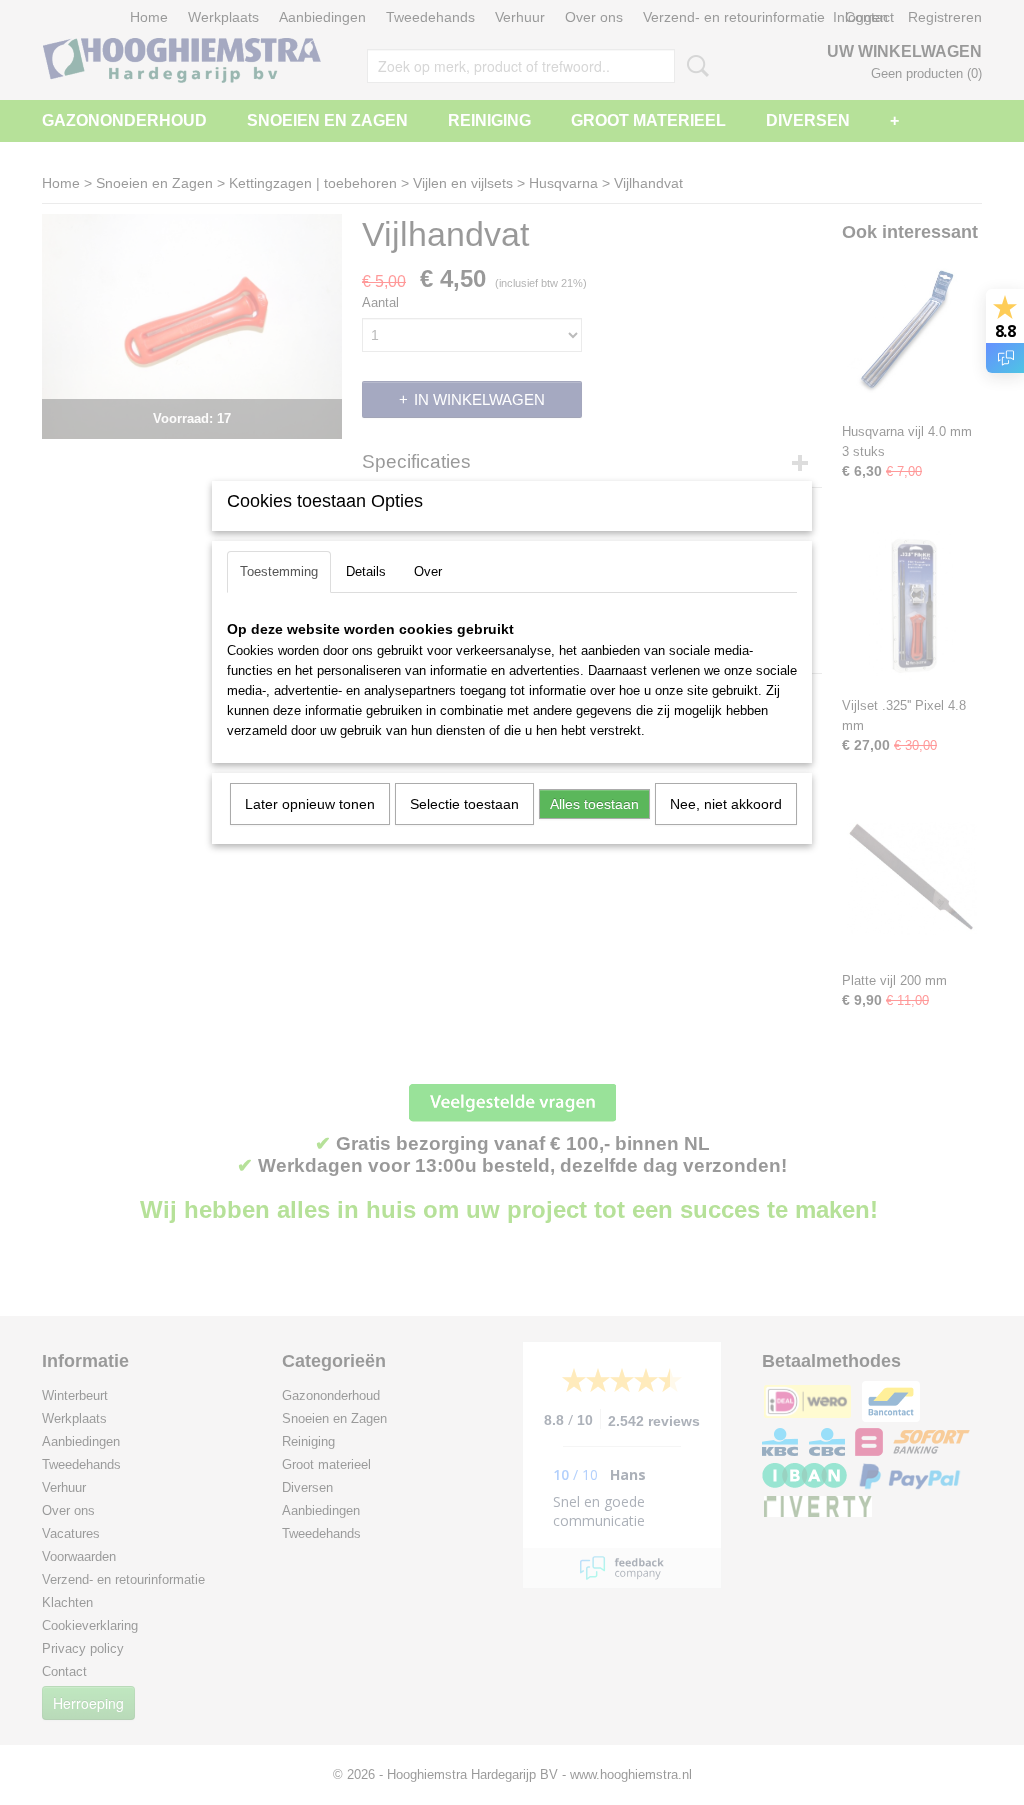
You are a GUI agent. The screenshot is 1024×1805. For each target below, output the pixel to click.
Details (366, 571)
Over (428, 571)
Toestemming (279, 571)
